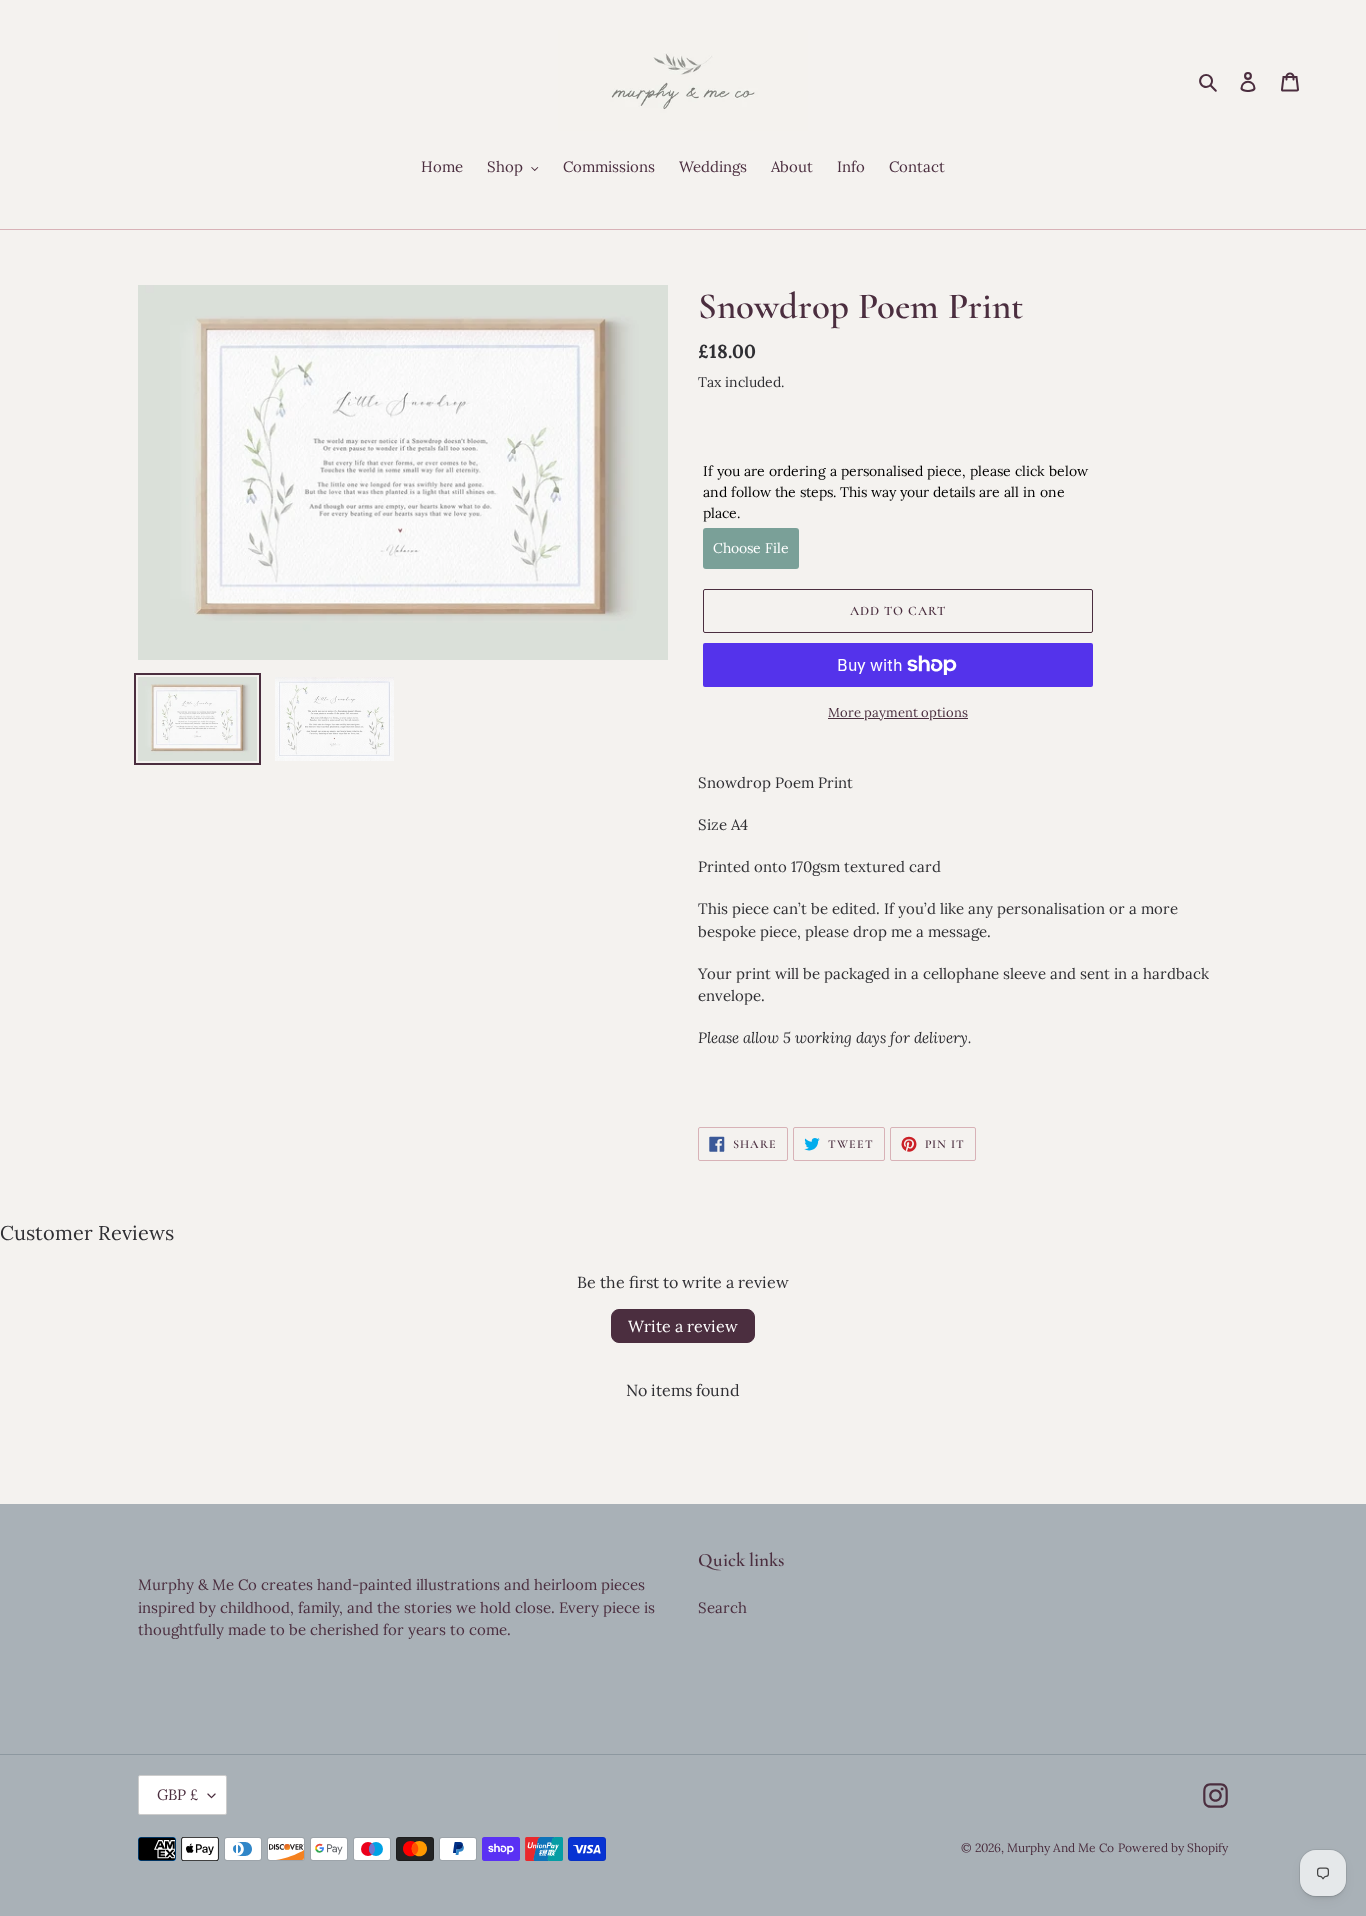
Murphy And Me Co (1060, 1847)
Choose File (751, 548)
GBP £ (177, 1794)
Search (722, 1607)
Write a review (683, 1326)
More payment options (898, 712)
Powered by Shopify (1173, 1847)
